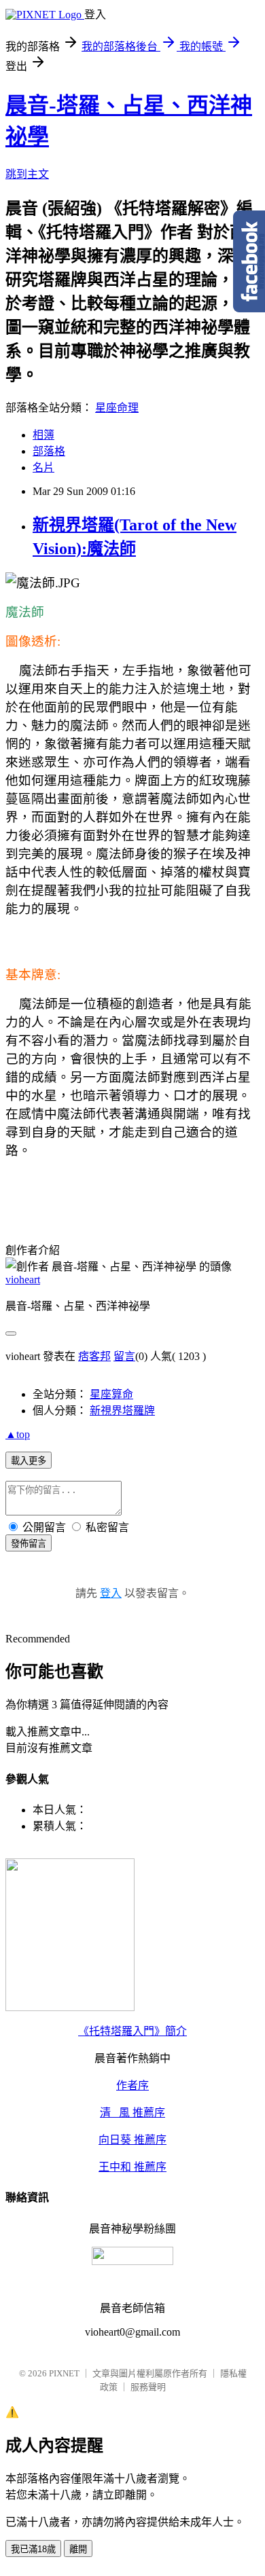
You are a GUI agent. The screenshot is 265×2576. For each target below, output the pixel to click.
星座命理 (117, 408)
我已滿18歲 (33, 2549)
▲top (18, 1434)
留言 (124, 1356)
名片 (43, 467)
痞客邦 (94, 1356)
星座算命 (111, 1394)
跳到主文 (27, 174)
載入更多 (29, 1461)
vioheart (23, 1280)
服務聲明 (148, 2387)
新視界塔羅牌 (122, 1411)
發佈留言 (29, 1544)
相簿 (43, 435)
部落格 (49, 451)
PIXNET (64, 2373)
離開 (78, 2549)
